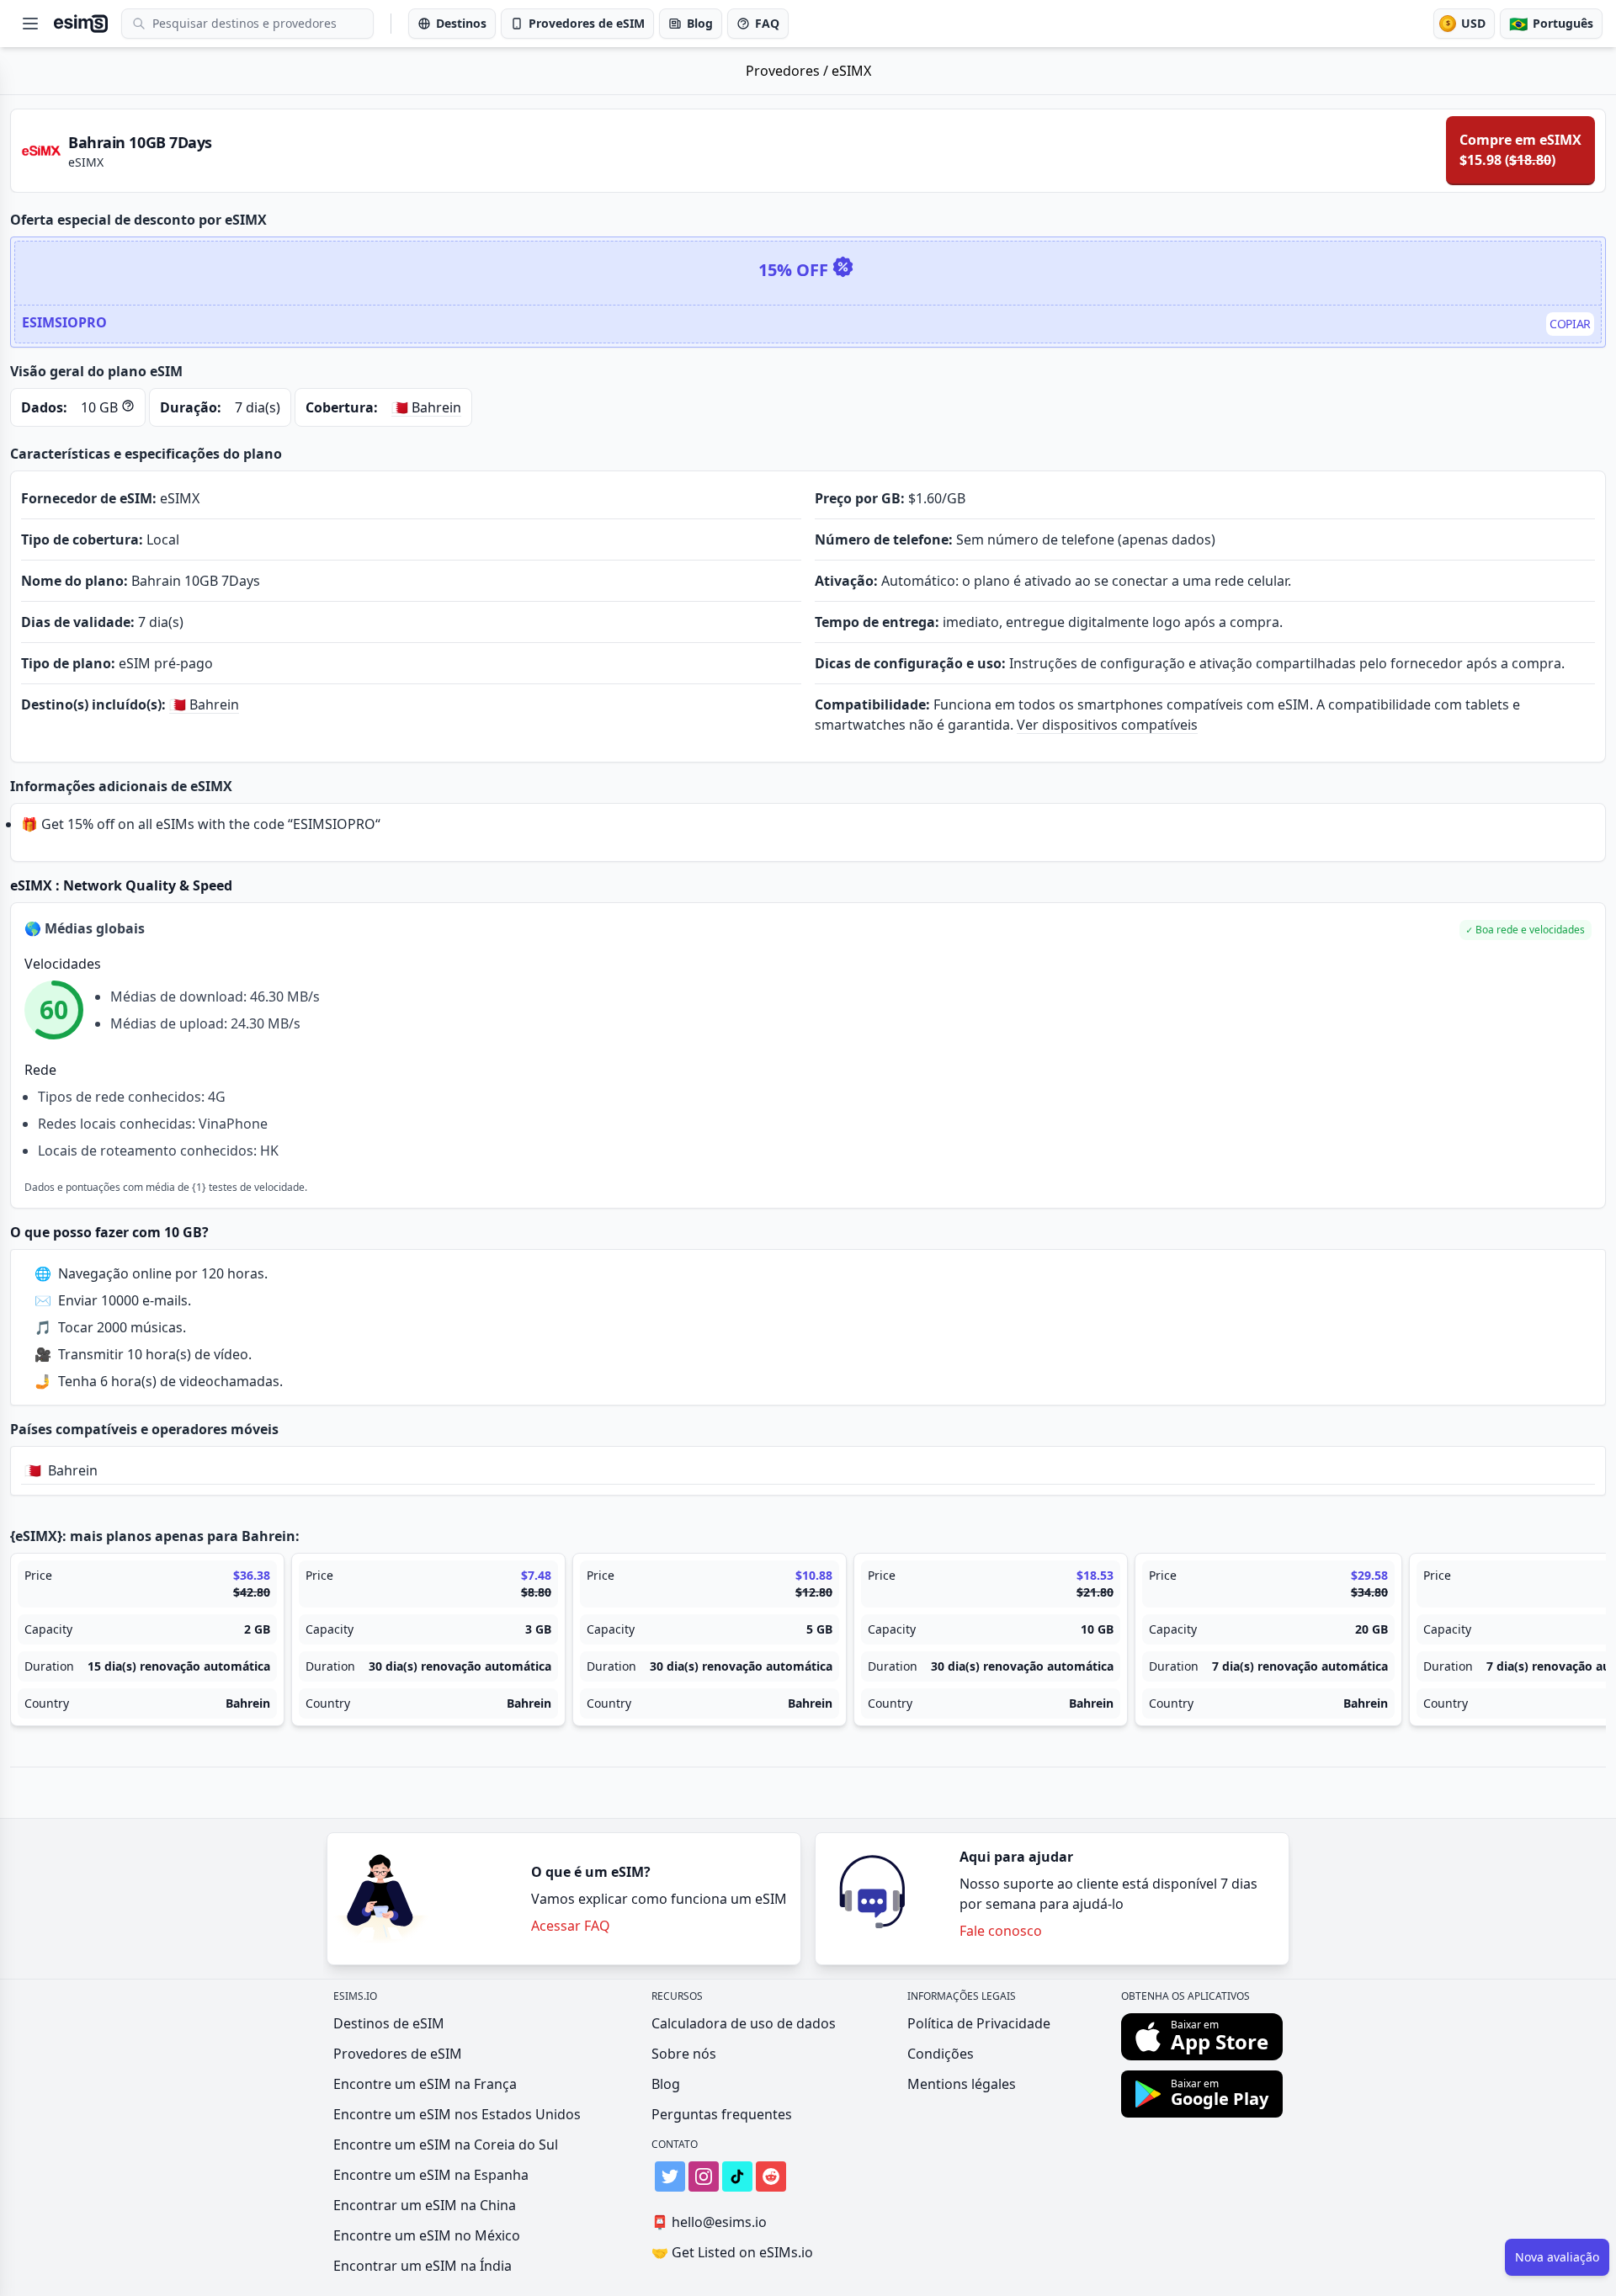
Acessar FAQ (571, 1926)
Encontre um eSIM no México (427, 2235)
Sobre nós (684, 2054)
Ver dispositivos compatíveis (1107, 725)
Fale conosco (1001, 1931)
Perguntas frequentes (722, 2114)
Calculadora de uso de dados (744, 2023)
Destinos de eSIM (389, 2023)
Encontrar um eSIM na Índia (423, 2266)
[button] (1526, 930)
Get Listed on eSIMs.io (732, 2252)
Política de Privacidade (979, 2023)
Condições (941, 2054)
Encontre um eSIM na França (425, 2084)
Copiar (1570, 324)
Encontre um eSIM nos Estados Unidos (457, 2114)
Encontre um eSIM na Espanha (431, 2175)
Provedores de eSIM (398, 2054)
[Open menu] (30, 24)
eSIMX (851, 71)
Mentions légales (962, 2084)
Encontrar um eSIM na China (425, 2205)
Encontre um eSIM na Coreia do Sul (446, 2145)
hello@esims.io (709, 2222)
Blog (666, 2084)
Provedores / (789, 71)
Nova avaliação (1557, 2257)
